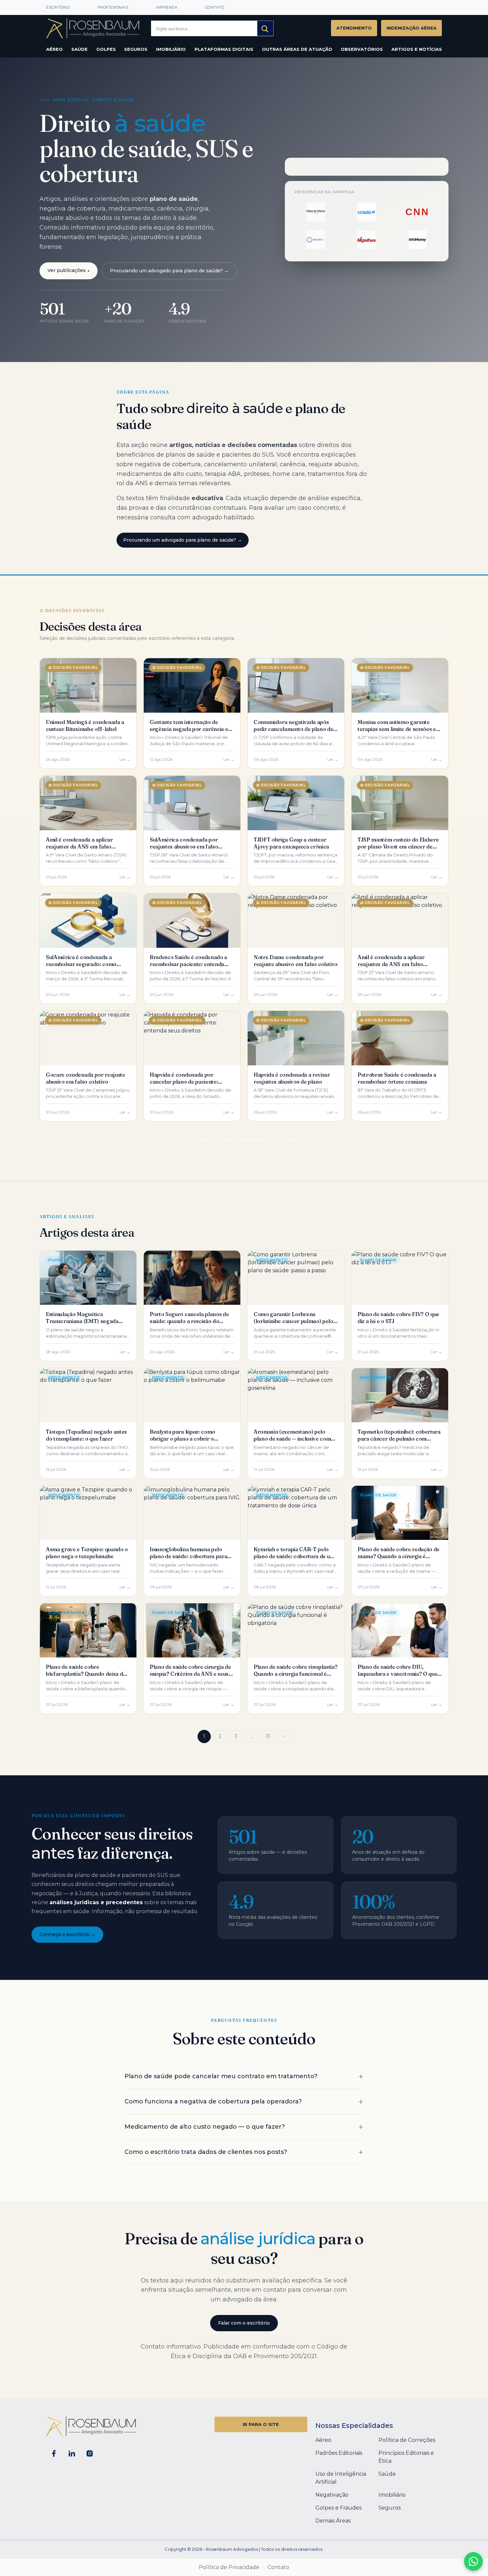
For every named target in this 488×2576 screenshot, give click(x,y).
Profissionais (113, 7)
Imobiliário (171, 49)
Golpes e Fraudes (338, 2508)
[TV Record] (316, 240)
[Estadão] (367, 212)
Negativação (332, 2495)
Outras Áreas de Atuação (297, 49)
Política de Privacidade (229, 2567)
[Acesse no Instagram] (90, 2453)
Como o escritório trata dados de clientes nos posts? (206, 2152)
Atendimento (354, 28)
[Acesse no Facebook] (54, 2453)
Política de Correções (407, 2440)
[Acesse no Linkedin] (72, 2453)
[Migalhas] (367, 240)
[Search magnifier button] (265, 29)
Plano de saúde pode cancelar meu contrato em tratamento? (221, 2076)
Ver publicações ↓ (69, 270)
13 (268, 1736)
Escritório (58, 7)
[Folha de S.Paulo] (316, 212)
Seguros (136, 49)
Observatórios (362, 49)
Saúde (80, 49)
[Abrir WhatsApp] (473, 2561)
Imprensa (167, 7)
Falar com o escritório (244, 2323)
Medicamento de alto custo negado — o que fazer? (205, 2127)
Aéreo (54, 49)
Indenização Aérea (411, 28)
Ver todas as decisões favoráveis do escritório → (244, 1140)
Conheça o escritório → (67, 1934)
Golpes (106, 49)
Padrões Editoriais (339, 2453)
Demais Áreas (333, 2521)
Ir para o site (261, 2424)
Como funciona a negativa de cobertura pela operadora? (213, 2101)
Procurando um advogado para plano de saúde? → (169, 271)
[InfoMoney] (417, 240)
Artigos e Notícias (417, 49)
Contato (215, 7)
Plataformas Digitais (224, 49)
